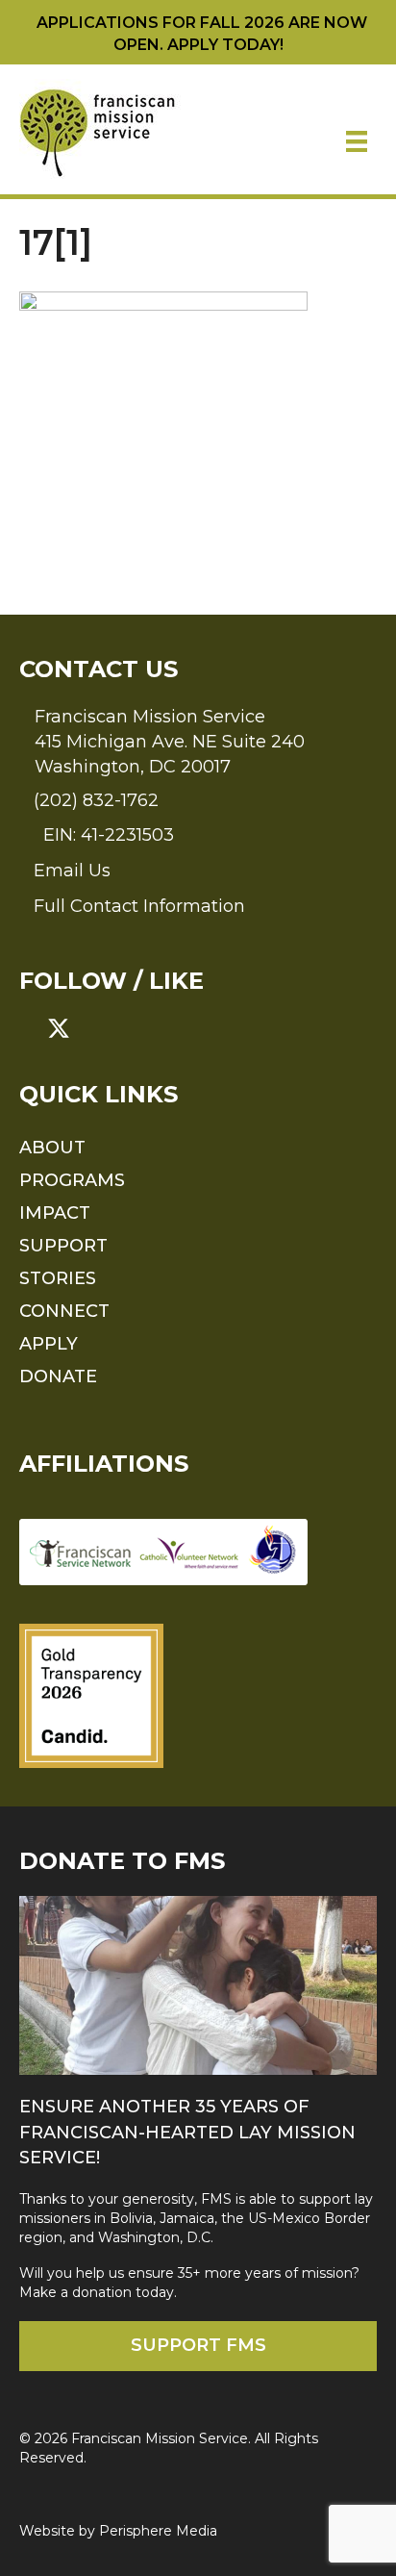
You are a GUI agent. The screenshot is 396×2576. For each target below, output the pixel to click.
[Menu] (357, 141)
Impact (55, 1213)
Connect (64, 1311)
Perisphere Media (158, 2531)
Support (63, 1246)
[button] (31, 1028)
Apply (49, 1344)
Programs (72, 1180)
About (52, 1148)
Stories (58, 1278)
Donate (58, 1376)
